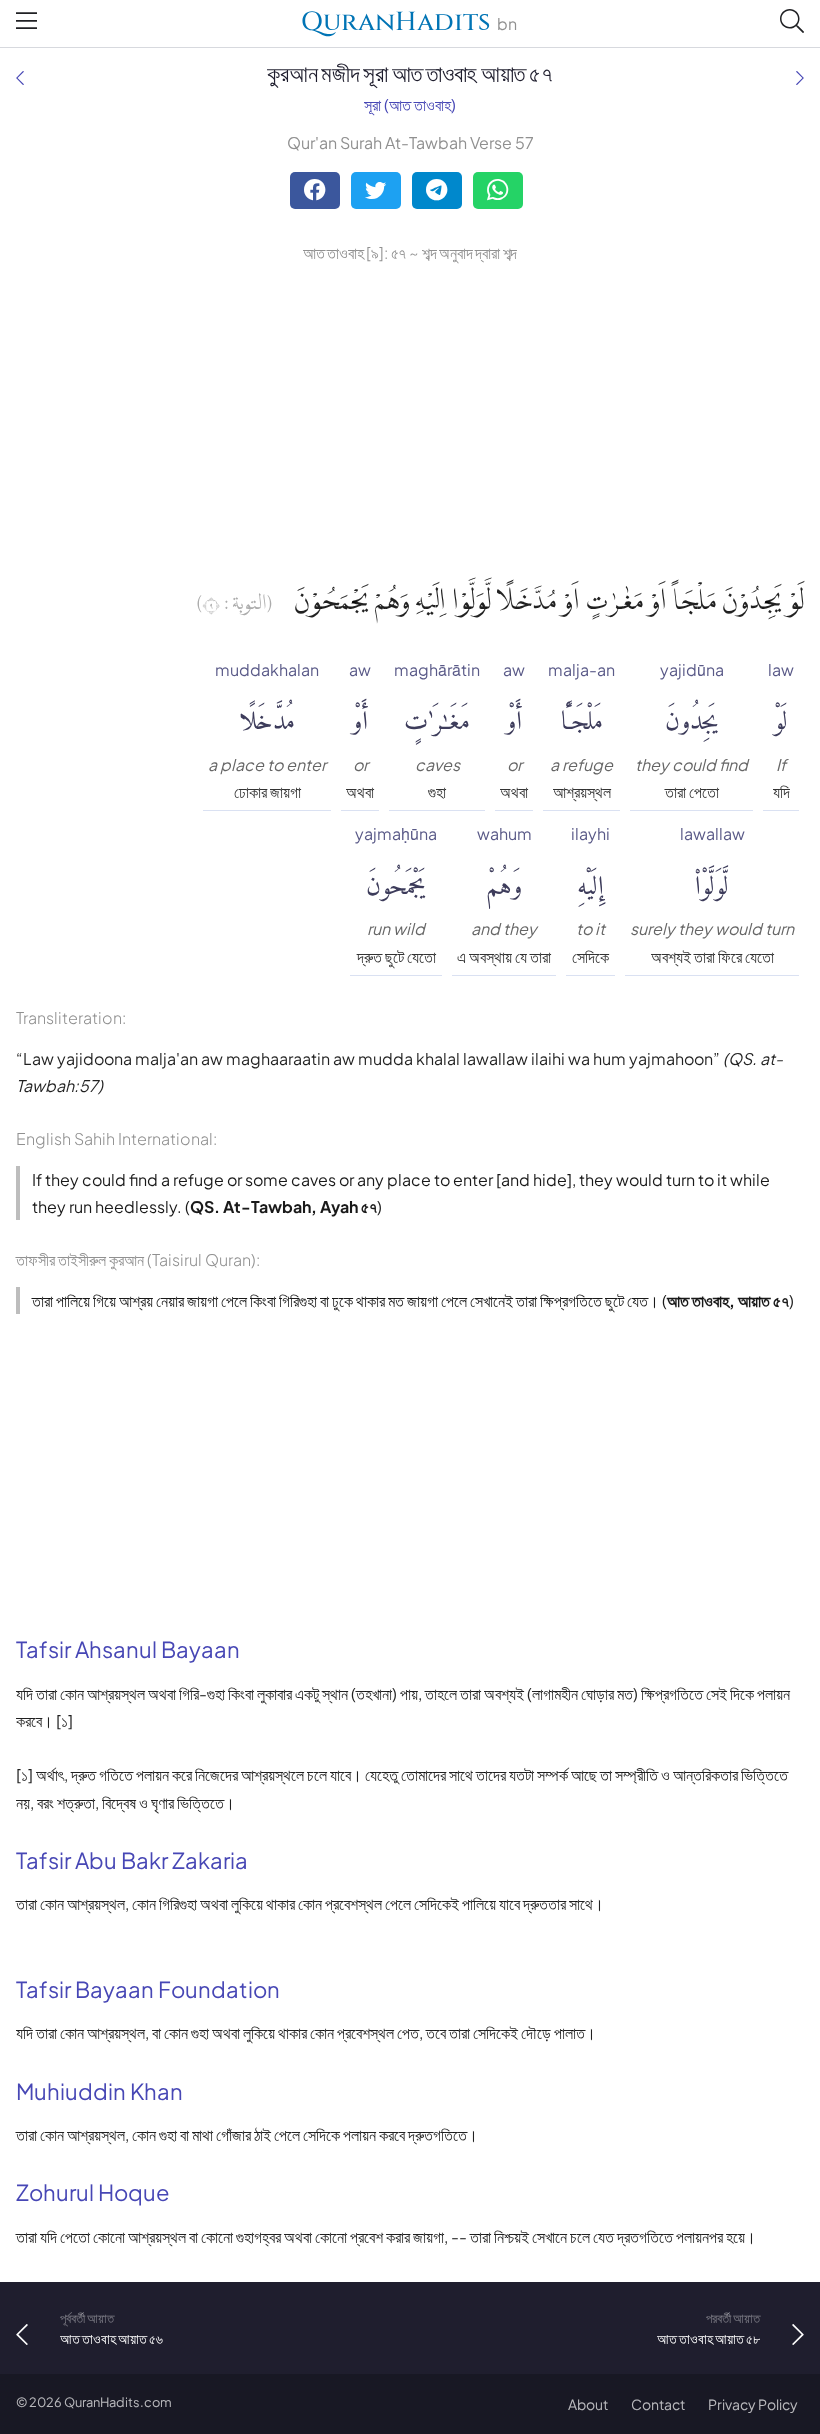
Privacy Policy (753, 2404)
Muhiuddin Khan (99, 2091)
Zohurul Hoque (93, 2192)
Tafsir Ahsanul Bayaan (128, 1649)
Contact (658, 2404)
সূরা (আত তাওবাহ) (410, 104)
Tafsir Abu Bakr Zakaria (132, 1860)
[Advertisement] (410, 417)
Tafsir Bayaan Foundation (148, 1989)
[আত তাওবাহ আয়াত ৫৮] (800, 77)
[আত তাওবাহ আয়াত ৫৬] (20, 77)
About (588, 2404)
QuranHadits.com (118, 2402)
